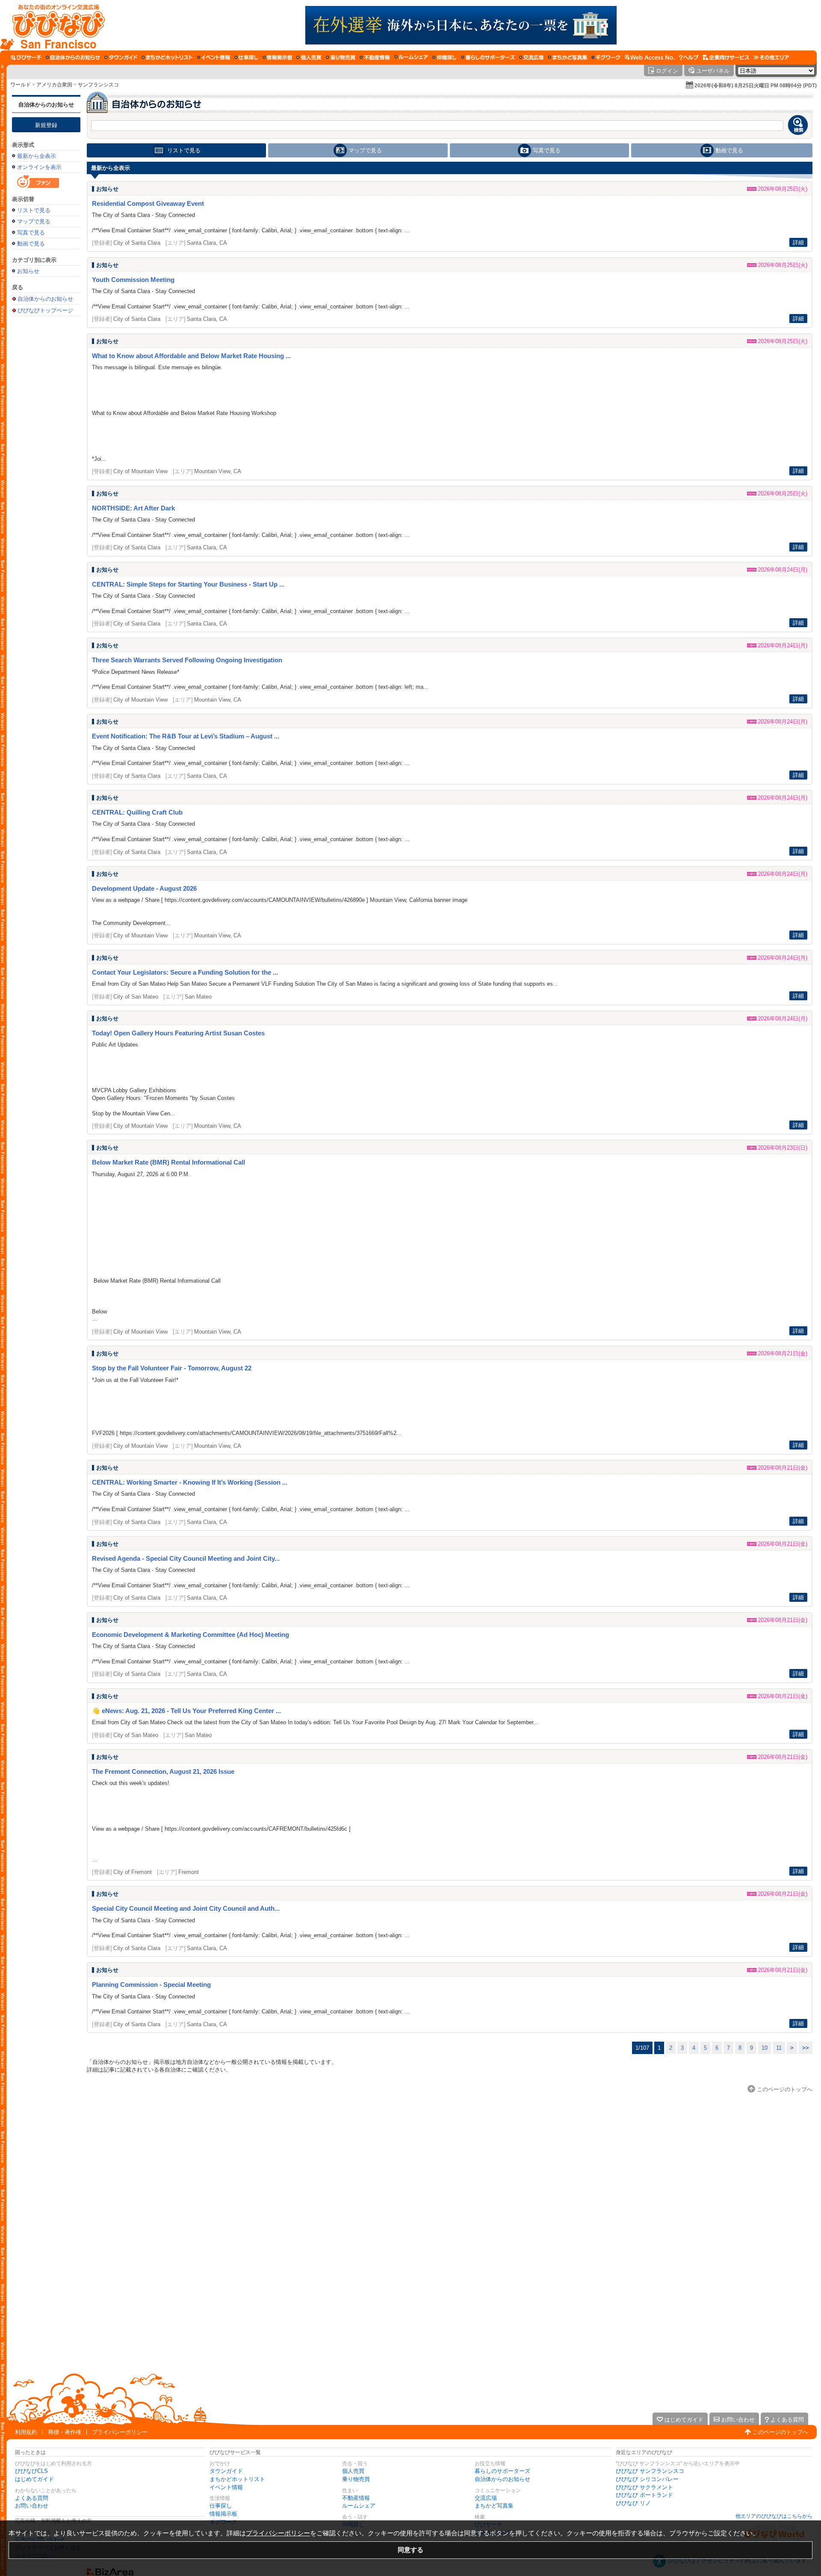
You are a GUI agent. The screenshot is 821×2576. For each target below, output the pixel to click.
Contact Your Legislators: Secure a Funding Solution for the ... (185, 972)
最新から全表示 (37, 156)
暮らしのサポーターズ (502, 2471)
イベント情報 (226, 2487)
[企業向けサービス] (726, 57)
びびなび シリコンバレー (647, 2479)
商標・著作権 (65, 2432)
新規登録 (46, 125)
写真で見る (31, 233)
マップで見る (34, 221)
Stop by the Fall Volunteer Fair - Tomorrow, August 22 (172, 1368)
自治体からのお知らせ (46, 105)
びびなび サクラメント (644, 2487)
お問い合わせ (32, 2506)
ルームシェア (359, 2506)
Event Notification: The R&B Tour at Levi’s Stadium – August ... (186, 736)
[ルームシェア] (411, 57)
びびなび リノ (633, 2503)
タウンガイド (226, 2471)
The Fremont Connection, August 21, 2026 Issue (163, 1771)
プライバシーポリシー (120, 2432)
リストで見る (34, 210)
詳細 (798, 242)
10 (765, 2048)
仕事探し (221, 2506)
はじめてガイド (34, 2479)
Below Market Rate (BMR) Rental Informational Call (168, 1162)
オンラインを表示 (39, 167)
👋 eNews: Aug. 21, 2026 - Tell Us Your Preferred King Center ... (186, 1711)
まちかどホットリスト (237, 2479)
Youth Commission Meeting (133, 280)
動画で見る (31, 244)
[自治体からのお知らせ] (73, 57)
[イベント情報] (214, 57)
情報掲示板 (223, 2514)
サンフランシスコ (98, 85)
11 (779, 2048)
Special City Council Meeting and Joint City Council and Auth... (186, 1908)
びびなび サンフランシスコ (650, 2471)
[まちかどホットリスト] (167, 57)
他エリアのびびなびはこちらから (774, 2516)
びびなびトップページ (45, 310)
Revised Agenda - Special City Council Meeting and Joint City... (186, 1558)
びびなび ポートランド (644, 2495)
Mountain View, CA (218, 471)
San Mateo (198, 997)
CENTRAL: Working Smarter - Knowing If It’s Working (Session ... (190, 1482)
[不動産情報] (375, 57)
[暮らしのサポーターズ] (488, 57)
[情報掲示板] (277, 57)
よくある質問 (32, 2498)
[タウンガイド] (121, 57)
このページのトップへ (780, 2432)
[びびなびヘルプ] (689, 57)
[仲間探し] (444, 57)
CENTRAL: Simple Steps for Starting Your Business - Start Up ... (188, 584)
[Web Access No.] (650, 57)
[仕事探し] (246, 57)
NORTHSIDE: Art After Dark (133, 508)
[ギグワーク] (606, 57)
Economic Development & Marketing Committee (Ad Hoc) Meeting (190, 1635)
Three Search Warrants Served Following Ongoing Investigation (187, 660)
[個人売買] (309, 57)
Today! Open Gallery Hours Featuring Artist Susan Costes (178, 1033)
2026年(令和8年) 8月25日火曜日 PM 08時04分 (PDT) (756, 86)
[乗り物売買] (341, 57)
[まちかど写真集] (567, 57)
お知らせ (28, 271)
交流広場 (486, 2498)
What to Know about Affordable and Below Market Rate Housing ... (191, 356)
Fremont (189, 1872)
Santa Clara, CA (207, 243)
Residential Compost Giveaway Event (148, 203)
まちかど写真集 (494, 2506)
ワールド (21, 85)
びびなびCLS (31, 2471)
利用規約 (26, 2432)
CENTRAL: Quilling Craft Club (137, 812)
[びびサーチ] (26, 57)
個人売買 (353, 2471)
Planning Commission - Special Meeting (151, 1985)
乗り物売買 (356, 2479)
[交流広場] (531, 57)
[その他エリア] (771, 57)
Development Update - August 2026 (144, 888)
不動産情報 (356, 2498)
